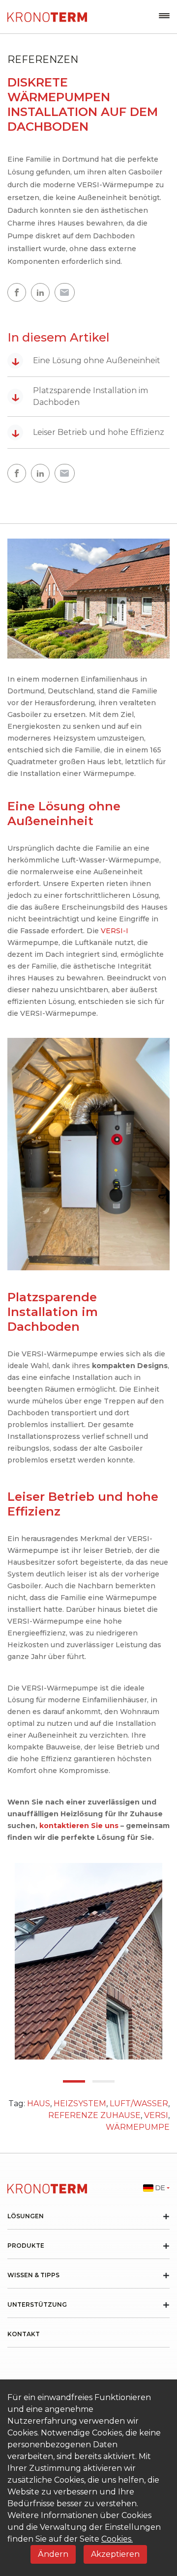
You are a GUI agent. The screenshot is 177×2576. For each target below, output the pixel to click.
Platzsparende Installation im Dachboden (80, 396)
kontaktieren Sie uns (79, 1826)
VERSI (156, 2115)
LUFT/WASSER (139, 2104)
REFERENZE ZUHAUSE (94, 2115)
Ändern (53, 2554)
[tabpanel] (88, 1961)
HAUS (39, 2104)
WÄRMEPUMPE (138, 2127)
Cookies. (117, 2539)
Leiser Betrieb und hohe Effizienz (88, 432)
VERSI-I (115, 931)
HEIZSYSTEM (80, 2104)
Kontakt (24, 2334)
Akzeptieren (115, 2554)
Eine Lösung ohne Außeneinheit (86, 361)
